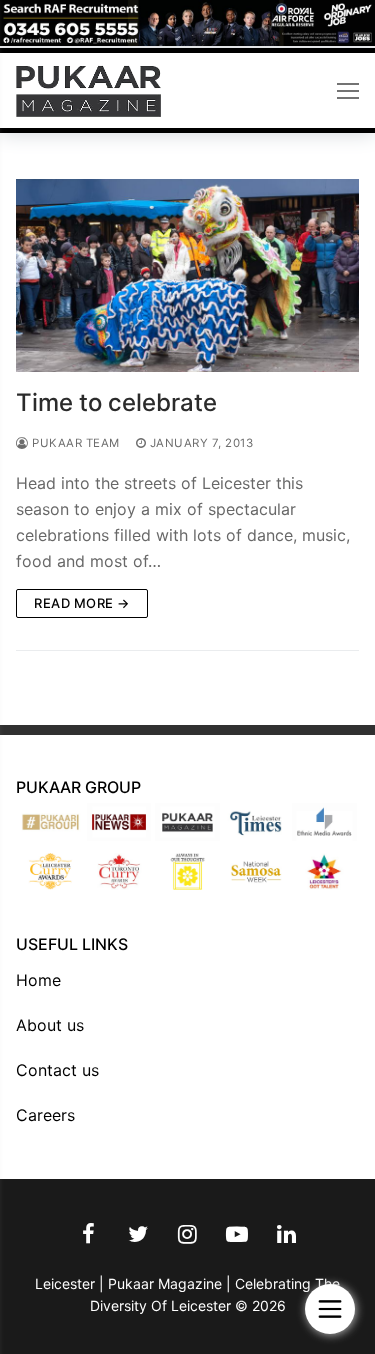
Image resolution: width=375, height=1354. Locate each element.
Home (38, 980)
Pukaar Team (74, 443)
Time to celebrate (116, 402)
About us (50, 1025)
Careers (45, 1115)
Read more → (82, 603)
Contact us (57, 1070)
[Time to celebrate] (187, 275)
